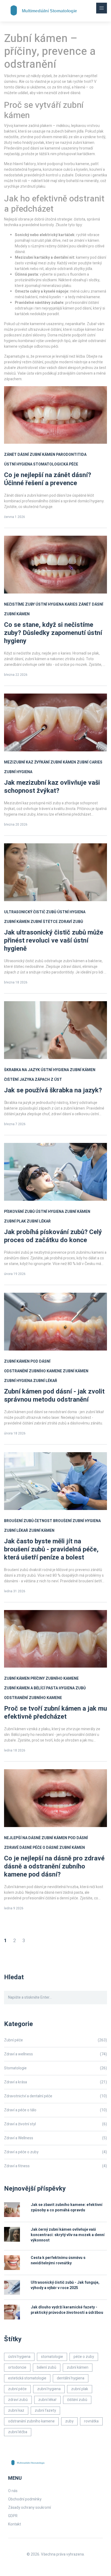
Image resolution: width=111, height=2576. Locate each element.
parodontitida (71, 455)
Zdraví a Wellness (55, 2138)
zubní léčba (18, 2432)
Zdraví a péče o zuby (55, 2152)
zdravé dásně (18, 1848)
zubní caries (90, 762)
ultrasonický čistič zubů (30, 912)
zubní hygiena (18, 772)
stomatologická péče (56, 464)
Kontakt (15, 2524)
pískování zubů (19, 1212)
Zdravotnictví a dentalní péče (55, 2096)
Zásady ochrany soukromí (30, 2508)
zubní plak (15, 1221)
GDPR (13, 2516)
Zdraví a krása (55, 2082)
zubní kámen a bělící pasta (31, 1688)
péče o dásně (46, 1848)
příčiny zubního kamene (55, 1678)
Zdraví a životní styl (55, 2124)
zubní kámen (42, 455)
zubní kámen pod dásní (27, 1361)
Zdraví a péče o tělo (55, 2110)
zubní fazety (45, 2410)
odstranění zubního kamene (33, 1371)
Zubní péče (55, 2040)
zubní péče (17, 2389)
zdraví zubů (71, 922)
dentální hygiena (71, 2378)
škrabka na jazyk (22, 1070)
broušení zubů (19, 1521)
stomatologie (52, 2357)
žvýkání (42, 762)
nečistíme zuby (19, 604)
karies (71, 604)
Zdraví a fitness (55, 2166)
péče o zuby (84, 2357)
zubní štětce (44, 922)
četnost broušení (53, 1521)
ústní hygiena (18, 464)
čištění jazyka (19, 1080)
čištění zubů (77, 2400)
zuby (69, 2421)
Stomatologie (55, 2068)
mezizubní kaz (19, 762)
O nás (13, 2491)
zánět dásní (16, 455)
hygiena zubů (72, 1688)
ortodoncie (17, 2367)
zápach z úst (48, 1080)
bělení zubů (47, 2367)
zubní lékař (39, 1221)
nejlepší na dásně (22, 1838)
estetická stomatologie (27, 2378)
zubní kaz (16, 2410)
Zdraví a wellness (55, 2054)
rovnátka (91, 2421)
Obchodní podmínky (25, 2499)
